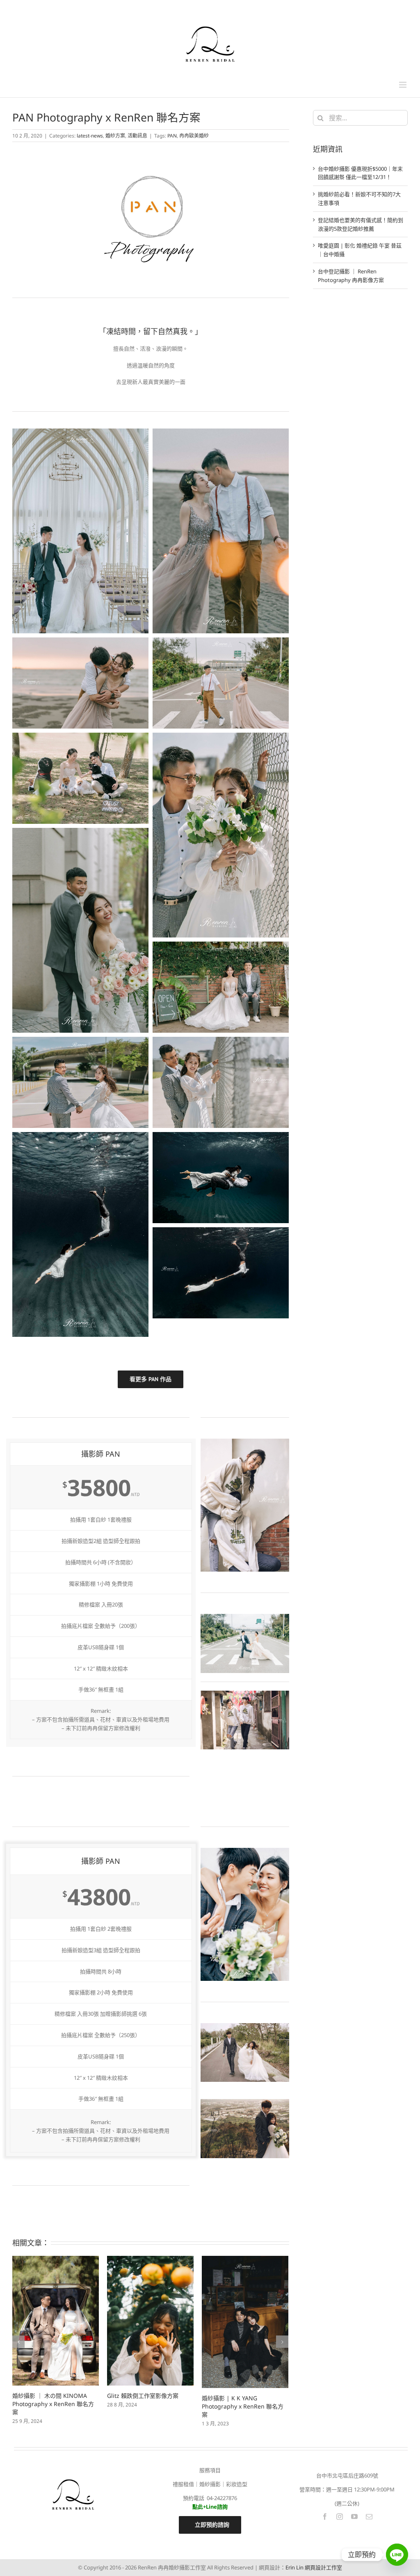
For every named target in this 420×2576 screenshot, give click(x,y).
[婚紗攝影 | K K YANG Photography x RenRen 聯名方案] (150, 2322)
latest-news (90, 136)
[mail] (369, 2516)
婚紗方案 (115, 136)
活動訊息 (137, 136)
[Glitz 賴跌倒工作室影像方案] (56, 2321)
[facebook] (325, 2516)
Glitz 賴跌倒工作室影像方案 (48, 2396)
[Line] (397, 2555)
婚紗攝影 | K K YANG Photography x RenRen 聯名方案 (148, 2406)
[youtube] (354, 2516)
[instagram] (340, 2516)
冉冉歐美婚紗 (194, 136)
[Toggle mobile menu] (403, 85)
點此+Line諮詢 (210, 2507)
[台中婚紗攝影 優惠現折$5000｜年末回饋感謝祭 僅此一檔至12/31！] (245, 2309)
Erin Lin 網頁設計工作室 (314, 2567)
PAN (172, 136)
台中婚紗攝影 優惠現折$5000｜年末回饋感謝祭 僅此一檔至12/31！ (242, 2381)
